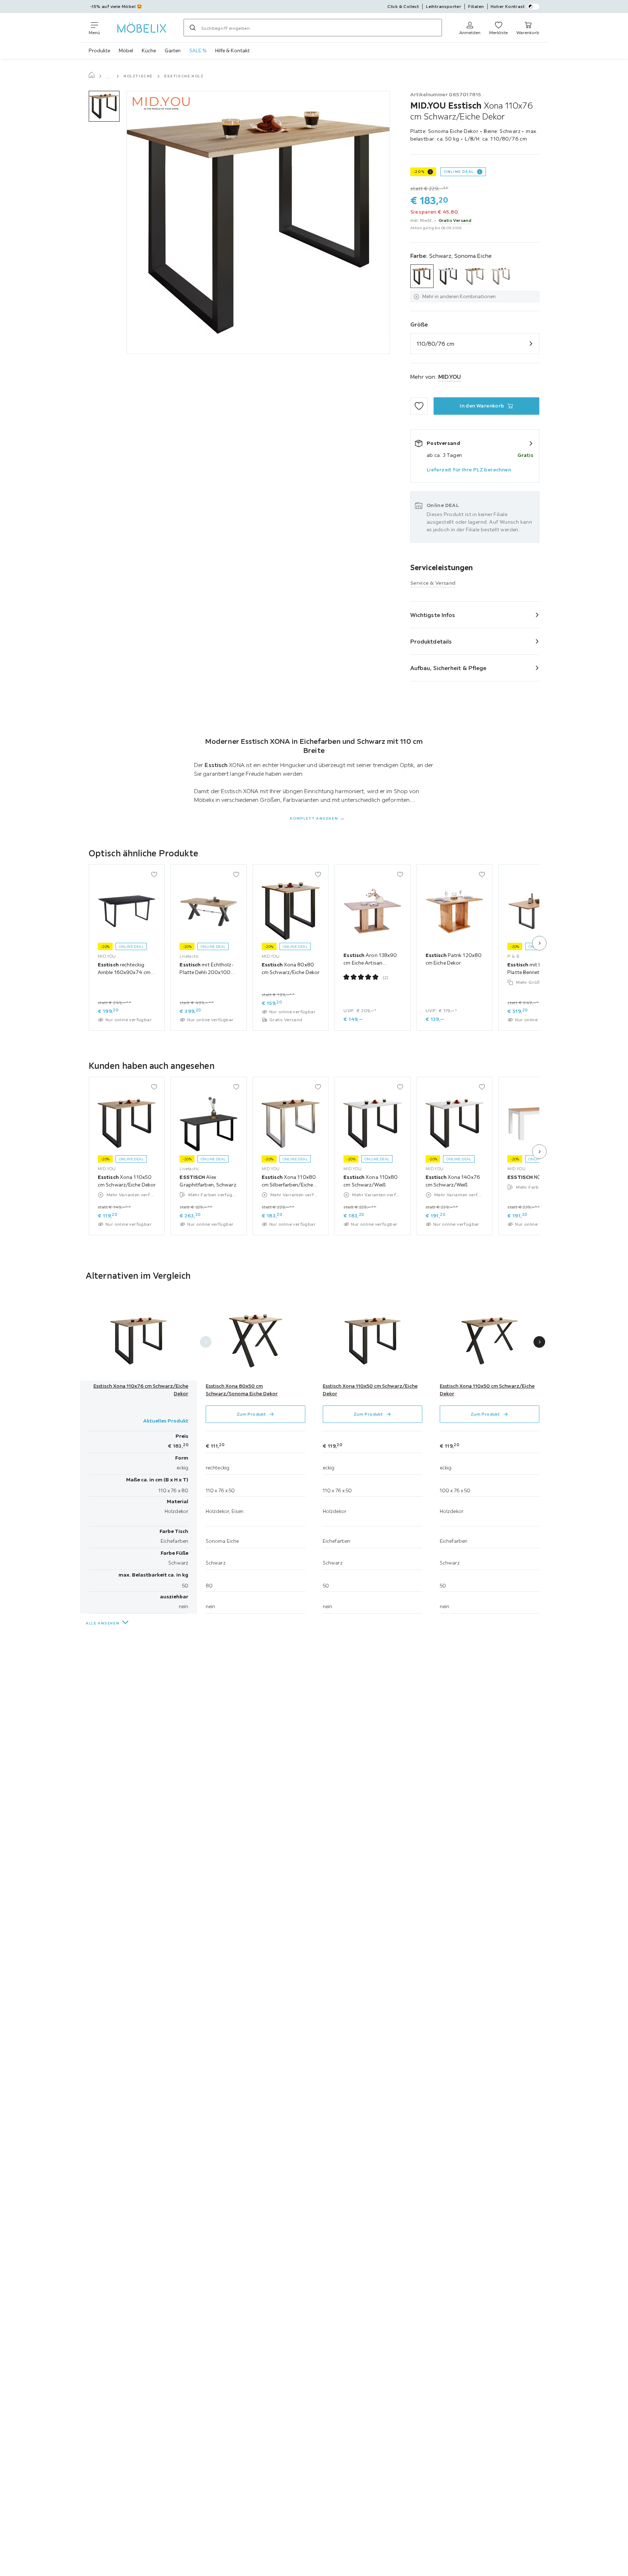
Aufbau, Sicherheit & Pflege (448, 668)
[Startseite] (92, 76)
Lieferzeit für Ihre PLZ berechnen (469, 470)
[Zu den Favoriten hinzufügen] (419, 406)
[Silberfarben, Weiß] (501, 276)
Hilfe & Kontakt (232, 50)
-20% (419, 172)
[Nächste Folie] (539, 943)
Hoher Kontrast (508, 6)
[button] (104, 106)
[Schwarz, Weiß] (448, 276)
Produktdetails (431, 641)
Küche (149, 50)
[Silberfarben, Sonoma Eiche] (475, 276)
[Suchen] (193, 28)
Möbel (126, 50)
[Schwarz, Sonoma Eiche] (422, 276)
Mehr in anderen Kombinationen (459, 296)
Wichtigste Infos (433, 615)
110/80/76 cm (435, 344)
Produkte (99, 50)
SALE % (198, 50)
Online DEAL (459, 172)
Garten (173, 50)
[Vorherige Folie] (206, 1342)
